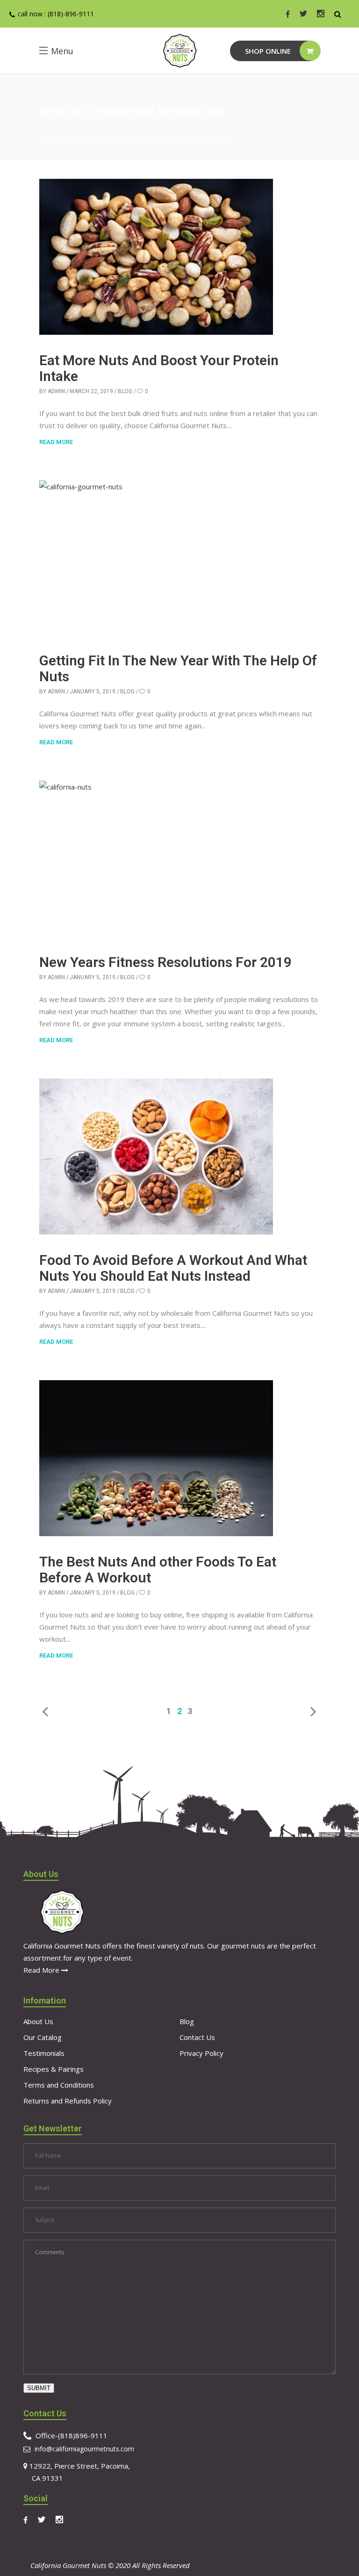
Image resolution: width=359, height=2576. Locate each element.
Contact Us (197, 2037)
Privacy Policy (201, 2053)
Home (47, 139)
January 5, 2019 (93, 692)
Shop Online (268, 51)
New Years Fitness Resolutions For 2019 (165, 962)
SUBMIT (39, 2388)
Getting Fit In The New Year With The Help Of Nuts (178, 668)
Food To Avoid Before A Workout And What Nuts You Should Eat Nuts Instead (173, 1268)
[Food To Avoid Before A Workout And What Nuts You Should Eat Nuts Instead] (156, 1157)
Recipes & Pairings (54, 2069)
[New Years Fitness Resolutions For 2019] (156, 859)
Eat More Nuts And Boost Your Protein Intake (159, 368)
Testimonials (44, 2053)
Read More (42, 1970)
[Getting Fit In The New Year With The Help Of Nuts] (156, 558)
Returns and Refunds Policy (68, 2101)
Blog (125, 391)
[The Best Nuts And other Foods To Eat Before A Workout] (156, 1458)
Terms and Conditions (59, 2085)
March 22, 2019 (91, 391)
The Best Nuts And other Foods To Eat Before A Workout (158, 1570)
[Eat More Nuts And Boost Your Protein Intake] (156, 257)
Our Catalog (43, 2037)
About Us (38, 2021)
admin (56, 391)
